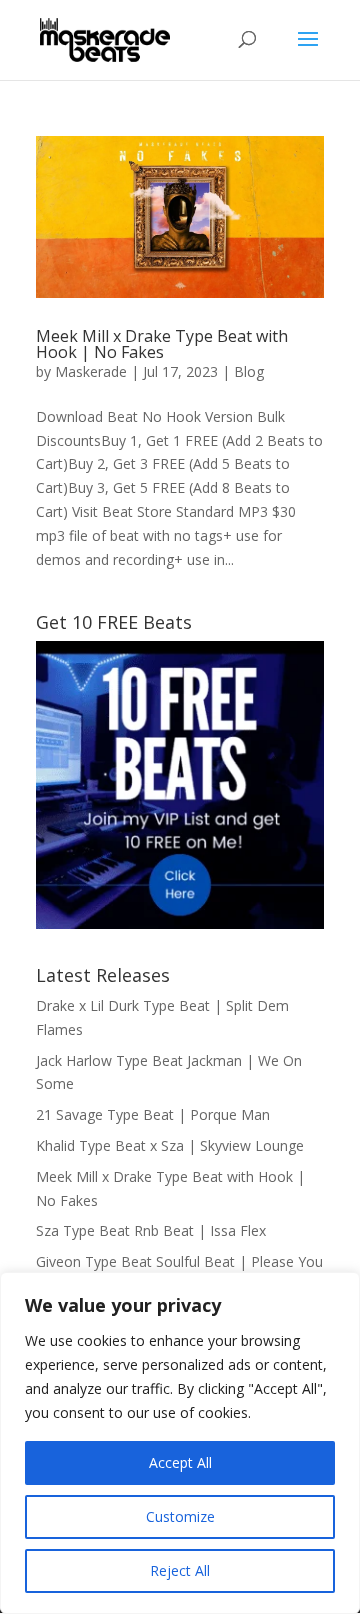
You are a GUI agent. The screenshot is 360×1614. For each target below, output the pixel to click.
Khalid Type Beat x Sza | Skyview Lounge (170, 1145)
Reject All (180, 1570)
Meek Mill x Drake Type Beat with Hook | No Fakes (162, 344)
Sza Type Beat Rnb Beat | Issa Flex (151, 1230)
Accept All (180, 1462)
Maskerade (91, 371)
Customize (180, 1516)
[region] (180, 1443)
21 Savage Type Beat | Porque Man (153, 1114)
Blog (249, 371)
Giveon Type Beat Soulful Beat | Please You (179, 1261)
